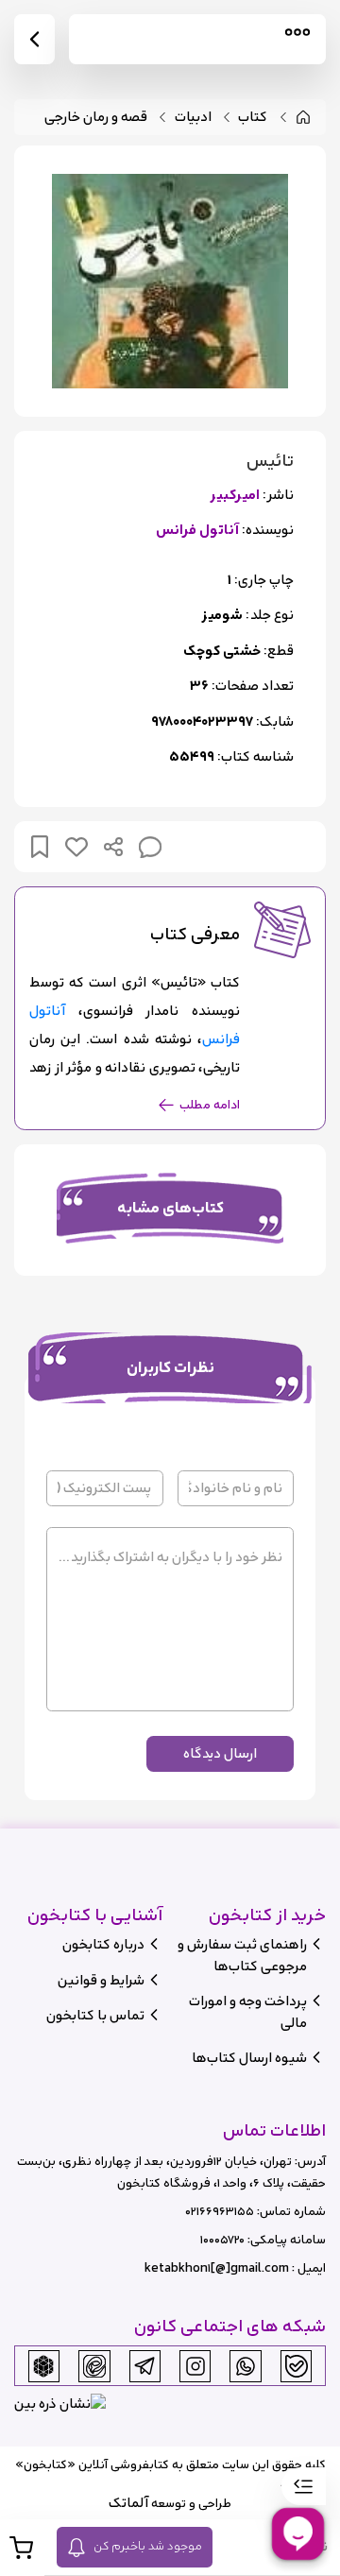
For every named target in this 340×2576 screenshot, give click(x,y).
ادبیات (193, 118)
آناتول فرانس (197, 531)
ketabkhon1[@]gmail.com (217, 2268)
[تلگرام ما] (144, 2366)
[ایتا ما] (94, 2366)
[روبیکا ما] (43, 2366)
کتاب (253, 118)
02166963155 (220, 2212)
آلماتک (128, 2503)
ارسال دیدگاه (220, 1753)
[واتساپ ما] (246, 2366)
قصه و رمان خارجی (96, 118)
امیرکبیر (235, 496)
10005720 (222, 2240)
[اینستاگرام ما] (195, 2366)
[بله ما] (297, 2366)
